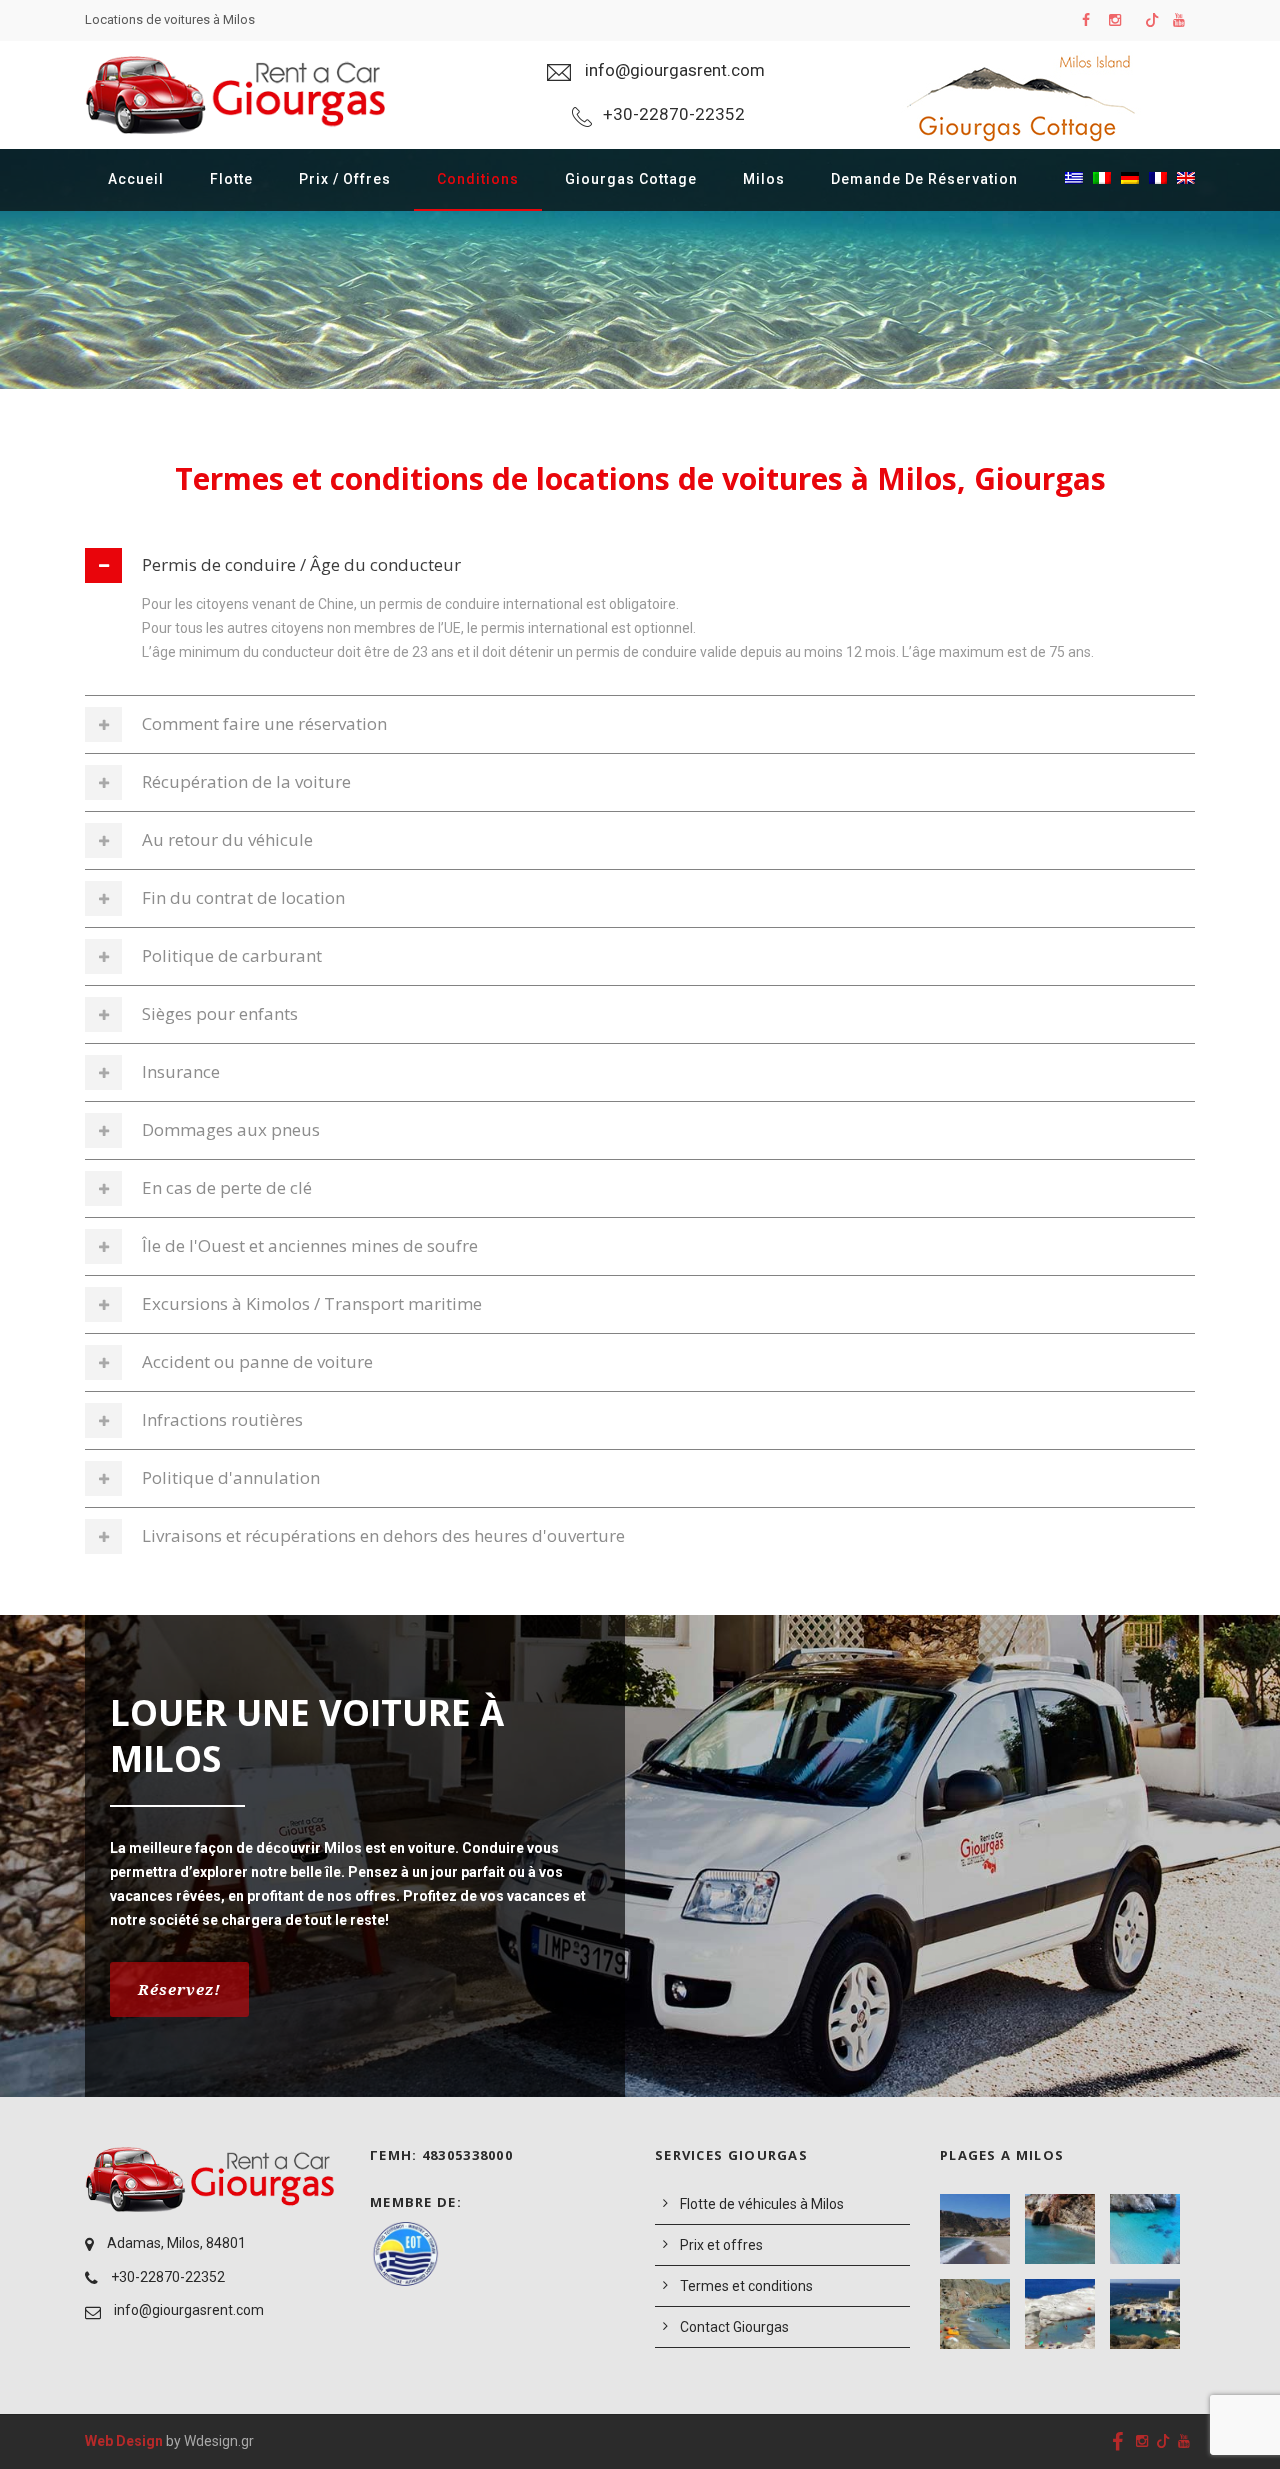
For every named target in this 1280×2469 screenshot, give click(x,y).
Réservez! (179, 1989)
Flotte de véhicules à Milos (762, 2204)
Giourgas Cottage (631, 179)
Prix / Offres (345, 179)
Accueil (136, 179)
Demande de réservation (924, 179)
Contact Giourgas (734, 2327)
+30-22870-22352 (168, 2277)
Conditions (478, 179)
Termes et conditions (746, 2286)
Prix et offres (721, 2245)
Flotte (231, 179)
